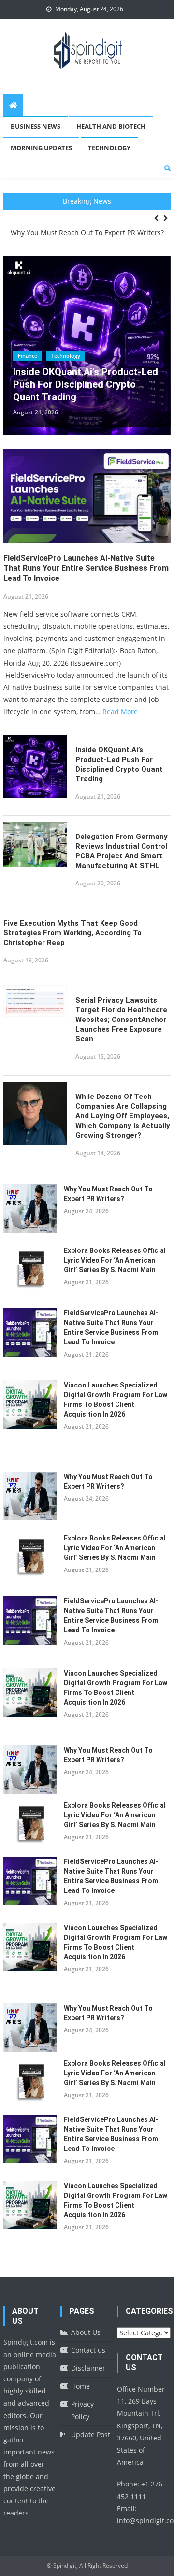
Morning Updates (41, 148)
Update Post (91, 2434)
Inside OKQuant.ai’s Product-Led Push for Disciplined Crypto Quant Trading (86, 384)
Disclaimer (88, 2368)
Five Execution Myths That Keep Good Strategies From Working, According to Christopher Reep (72, 933)
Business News (36, 126)
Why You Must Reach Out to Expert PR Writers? (87, 233)
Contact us (88, 2350)
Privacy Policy (82, 2410)
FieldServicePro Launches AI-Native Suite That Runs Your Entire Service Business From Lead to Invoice (86, 568)
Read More (120, 711)
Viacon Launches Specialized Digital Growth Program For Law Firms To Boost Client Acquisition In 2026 (116, 1400)
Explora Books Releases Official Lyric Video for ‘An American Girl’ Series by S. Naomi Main (115, 1260)
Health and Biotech (111, 126)
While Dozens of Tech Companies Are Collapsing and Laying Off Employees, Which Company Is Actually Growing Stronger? (123, 1116)
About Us (86, 2332)
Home (80, 2386)
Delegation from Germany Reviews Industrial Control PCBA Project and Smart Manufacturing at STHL (122, 851)
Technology (109, 148)
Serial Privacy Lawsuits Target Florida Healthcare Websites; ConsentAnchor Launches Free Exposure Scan (121, 1020)
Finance (28, 356)
